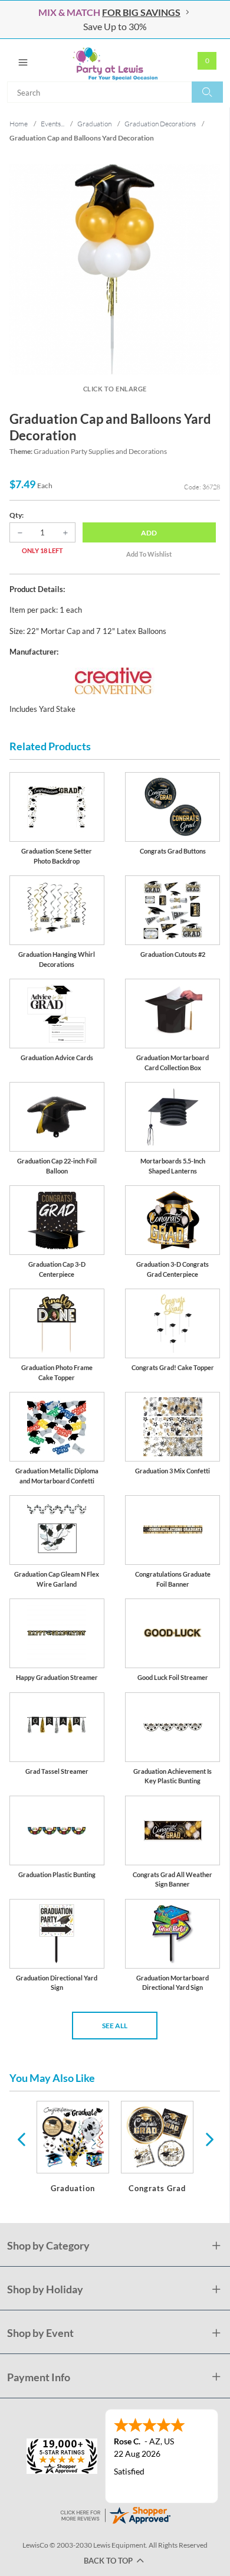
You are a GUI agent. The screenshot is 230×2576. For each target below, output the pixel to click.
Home (19, 124)
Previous (21, 2139)
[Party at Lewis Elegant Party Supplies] (115, 60)
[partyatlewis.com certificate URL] (115, 2514)
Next (208, 2139)
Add (149, 533)
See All (115, 2026)
